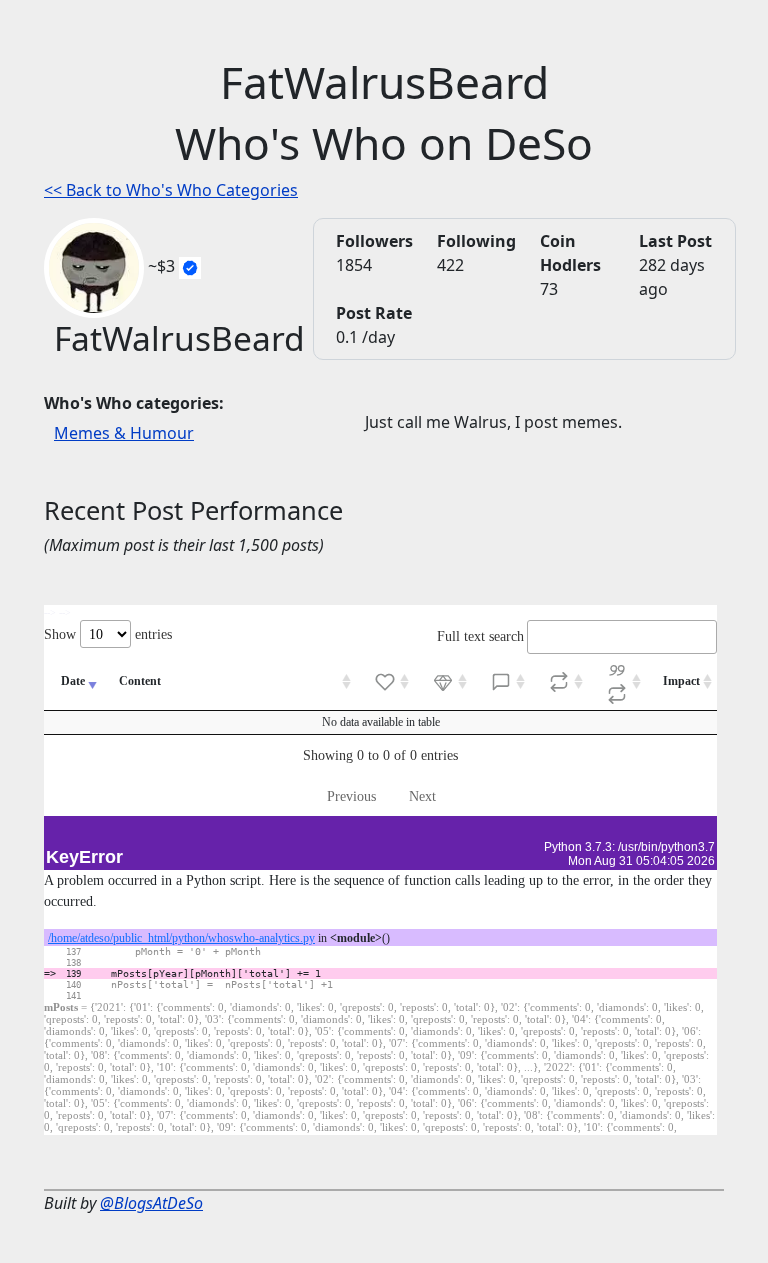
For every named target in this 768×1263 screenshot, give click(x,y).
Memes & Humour (124, 433)
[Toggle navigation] (64, 28)
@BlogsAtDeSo (151, 1203)
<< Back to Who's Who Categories (171, 190)
